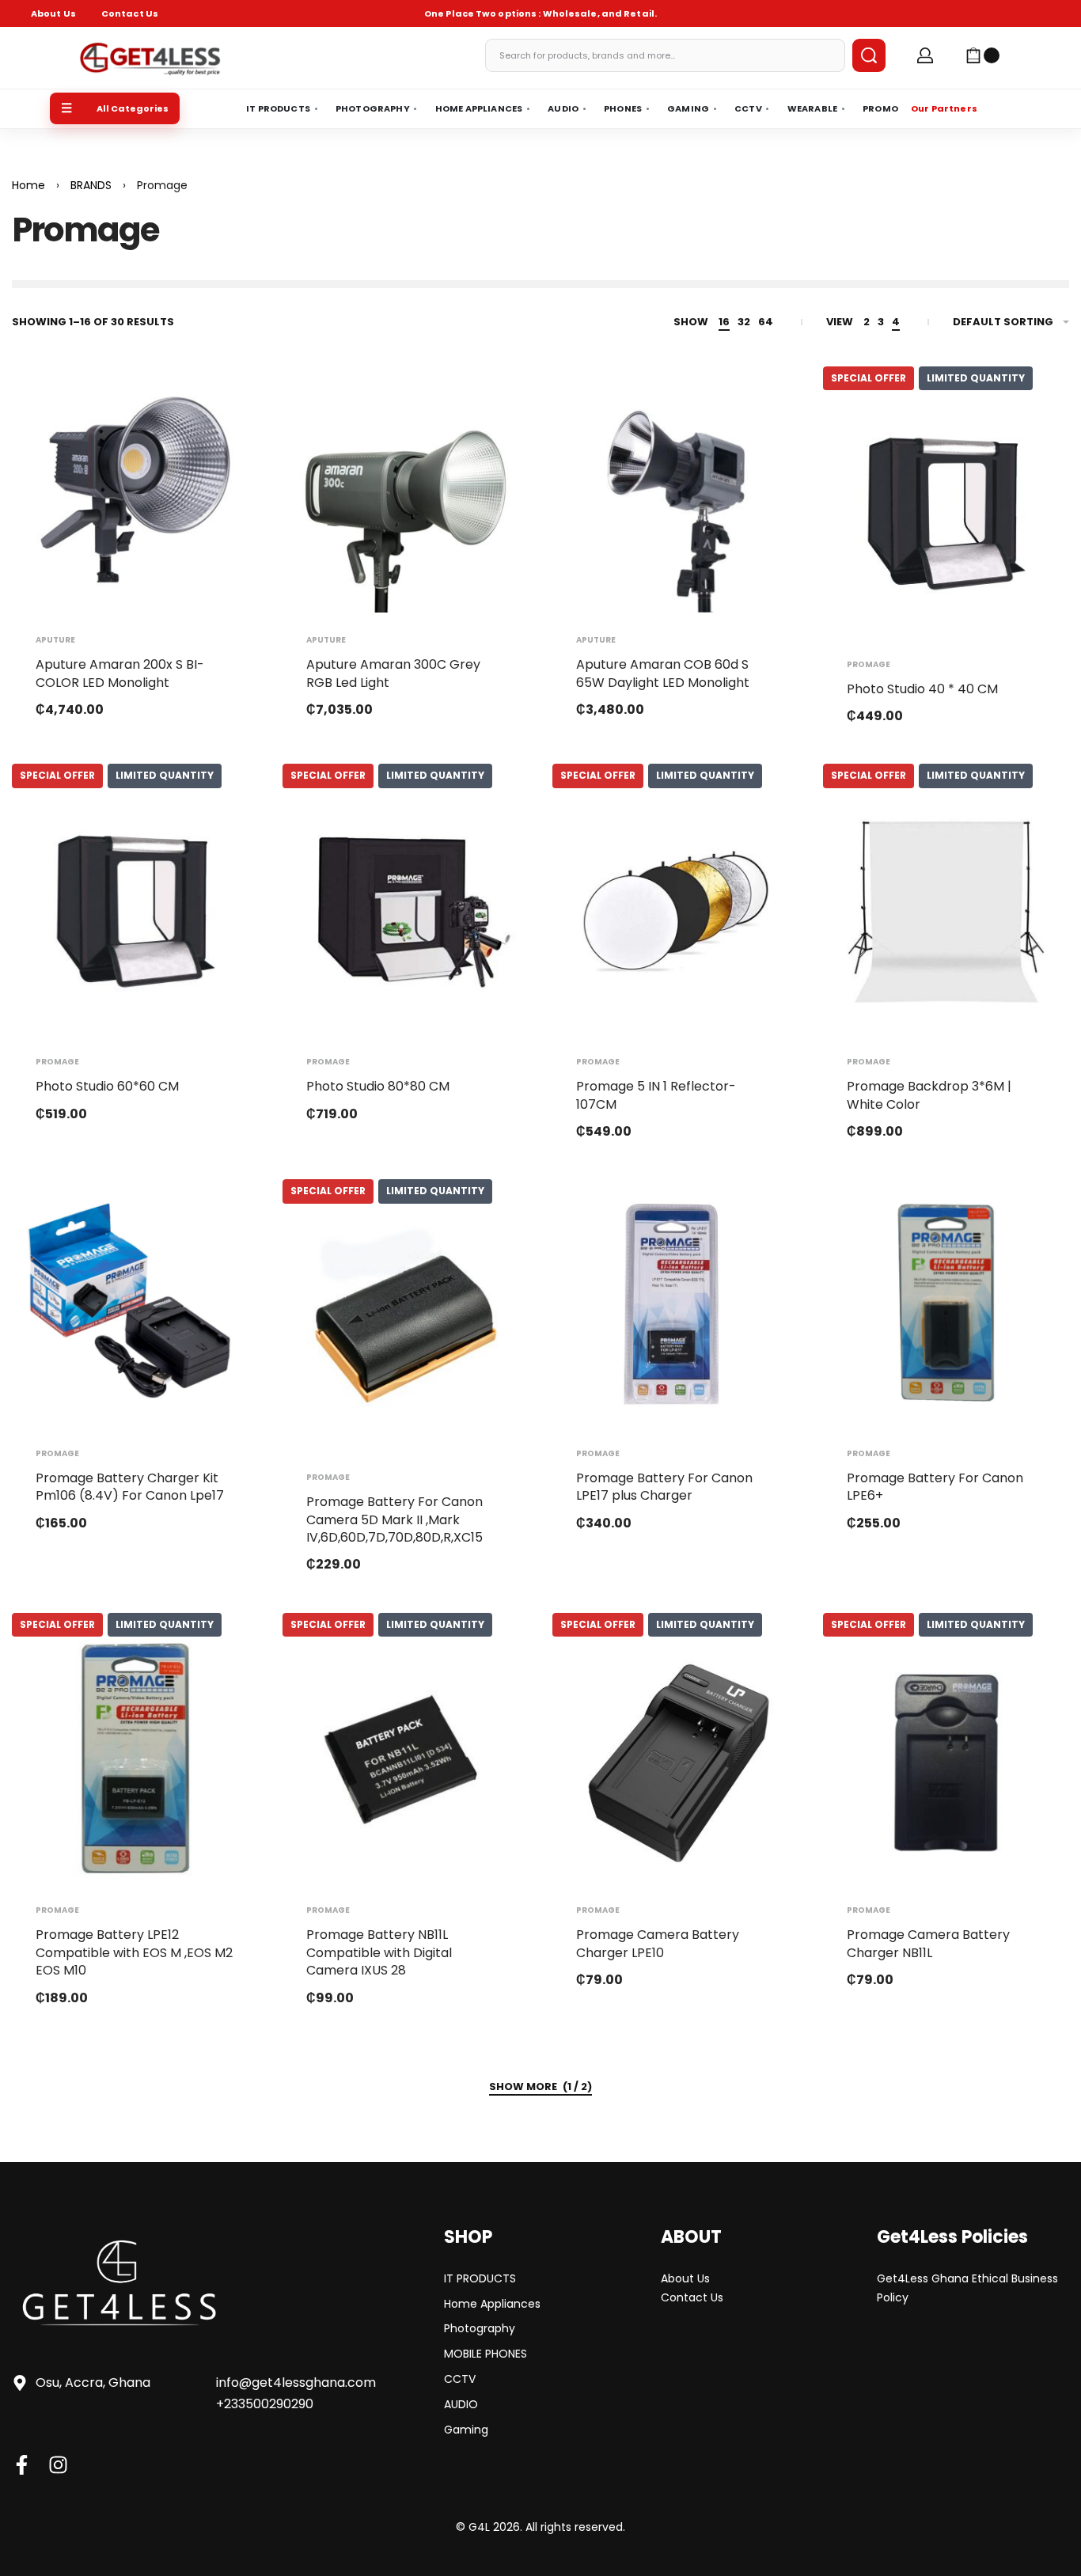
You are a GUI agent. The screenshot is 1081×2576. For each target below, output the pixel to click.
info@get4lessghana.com (296, 2383)
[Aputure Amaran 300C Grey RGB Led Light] (406, 490)
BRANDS (91, 185)
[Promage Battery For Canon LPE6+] (946, 1303)
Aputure (55, 640)
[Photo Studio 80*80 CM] (406, 912)
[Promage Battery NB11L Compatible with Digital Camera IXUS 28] (406, 1760)
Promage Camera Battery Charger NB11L (928, 1943)
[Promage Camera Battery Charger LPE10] (676, 1760)
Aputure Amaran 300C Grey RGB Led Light (393, 673)
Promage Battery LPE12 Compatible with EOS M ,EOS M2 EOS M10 (134, 1952)
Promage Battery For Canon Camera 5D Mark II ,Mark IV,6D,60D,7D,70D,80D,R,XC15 (394, 1519)
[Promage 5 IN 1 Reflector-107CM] (676, 912)
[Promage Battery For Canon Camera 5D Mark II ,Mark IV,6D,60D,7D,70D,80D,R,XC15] (406, 1327)
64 (766, 322)
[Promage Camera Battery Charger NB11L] (946, 1760)
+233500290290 (265, 2404)
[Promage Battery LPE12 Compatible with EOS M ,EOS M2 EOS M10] (135, 1760)
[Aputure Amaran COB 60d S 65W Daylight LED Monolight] (676, 490)
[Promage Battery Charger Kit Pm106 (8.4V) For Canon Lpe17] (135, 1303)
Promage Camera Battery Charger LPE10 (658, 1943)
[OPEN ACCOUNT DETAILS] (925, 55)
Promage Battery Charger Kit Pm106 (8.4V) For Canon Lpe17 (130, 1487)
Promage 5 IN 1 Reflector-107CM (656, 1095)
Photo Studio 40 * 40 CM (922, 689)
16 (724, 322)
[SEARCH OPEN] (869, 55)
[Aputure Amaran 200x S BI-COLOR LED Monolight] (135, 490)
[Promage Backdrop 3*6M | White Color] (946, 912)
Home (28, 185)
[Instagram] (58, 2465)
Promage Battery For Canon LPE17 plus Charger (664, 1487)
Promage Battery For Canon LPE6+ (935, 1487)
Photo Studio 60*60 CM (107, 1086)
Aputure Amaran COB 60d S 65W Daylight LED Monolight (663, 673)
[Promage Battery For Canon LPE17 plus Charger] (676, 1303)
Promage (869, 665)
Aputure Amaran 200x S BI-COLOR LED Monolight (120, 673)
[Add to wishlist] (222, 404)
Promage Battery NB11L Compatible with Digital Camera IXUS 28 (379, 1952)
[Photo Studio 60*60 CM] (135, 912)
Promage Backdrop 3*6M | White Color (929, 1095)
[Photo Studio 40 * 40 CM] (946, 514)
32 (744, 322)
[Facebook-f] (22, 2465)
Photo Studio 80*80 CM (378, 1086)
